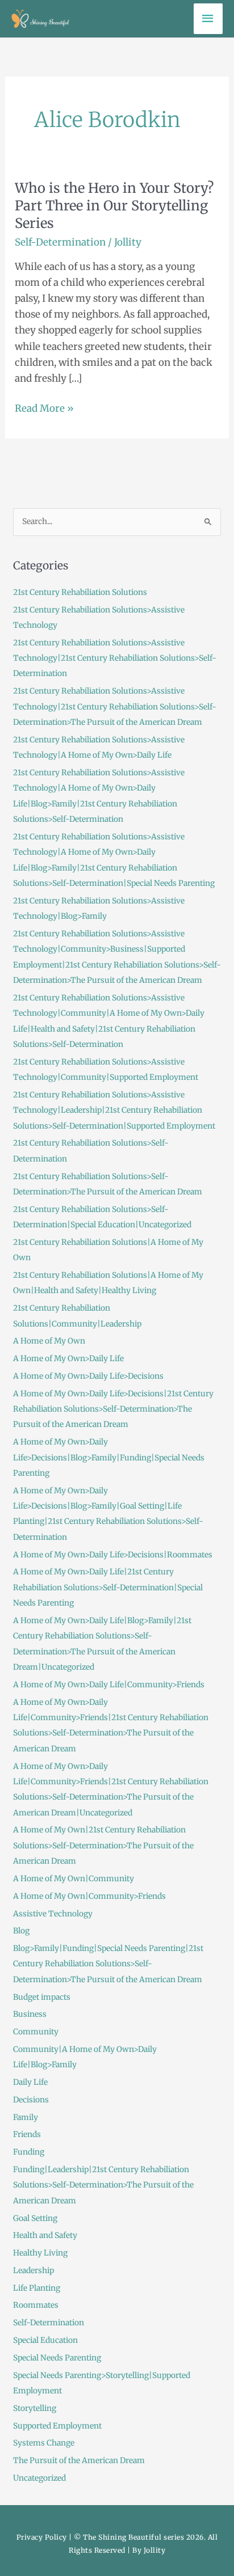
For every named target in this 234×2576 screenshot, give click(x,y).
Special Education (45, 2340)
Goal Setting (35, 2218)
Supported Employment (57, 2426)
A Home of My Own (49, 1341)
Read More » (44, 407)
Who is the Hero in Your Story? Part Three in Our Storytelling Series (114, 206)
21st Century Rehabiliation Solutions (80, 592)
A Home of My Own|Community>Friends (89, 1896)
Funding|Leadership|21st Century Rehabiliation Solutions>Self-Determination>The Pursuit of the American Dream (103, 2185)
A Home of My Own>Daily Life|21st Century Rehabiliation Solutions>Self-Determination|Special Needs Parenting (108, 1587)
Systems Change (44, 2443)
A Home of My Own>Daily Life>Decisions (88, 1376)
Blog (21, 1931)
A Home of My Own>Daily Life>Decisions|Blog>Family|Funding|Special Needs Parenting (109, 1458)
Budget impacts (42, 1997)
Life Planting (37, 2288)
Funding (29, 2152)
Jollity (155, 2550)
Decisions (31, 2100)
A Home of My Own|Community (74, 1879)
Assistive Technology (53, 1914)
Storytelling (35, 2408)
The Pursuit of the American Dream (79, 2461)
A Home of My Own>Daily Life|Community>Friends (109, 1685)
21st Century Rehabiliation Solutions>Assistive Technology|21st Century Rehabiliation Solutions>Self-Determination (115, 658)
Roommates (36, 2305)
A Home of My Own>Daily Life (68, 1359)
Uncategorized (39, 2478)
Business (30, 2014)
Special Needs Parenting (57, 2358)
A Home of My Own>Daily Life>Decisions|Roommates (113, 1555)
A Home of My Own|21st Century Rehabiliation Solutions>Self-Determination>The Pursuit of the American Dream (103, 1846)
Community (36, 2032)
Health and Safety (45, 2235)
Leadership (34, 2271)
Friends (27, 2134)
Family (26, 2117)
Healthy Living (40, 2253)
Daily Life (30, 2082)
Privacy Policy (42, 2537)
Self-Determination (60, 242)
